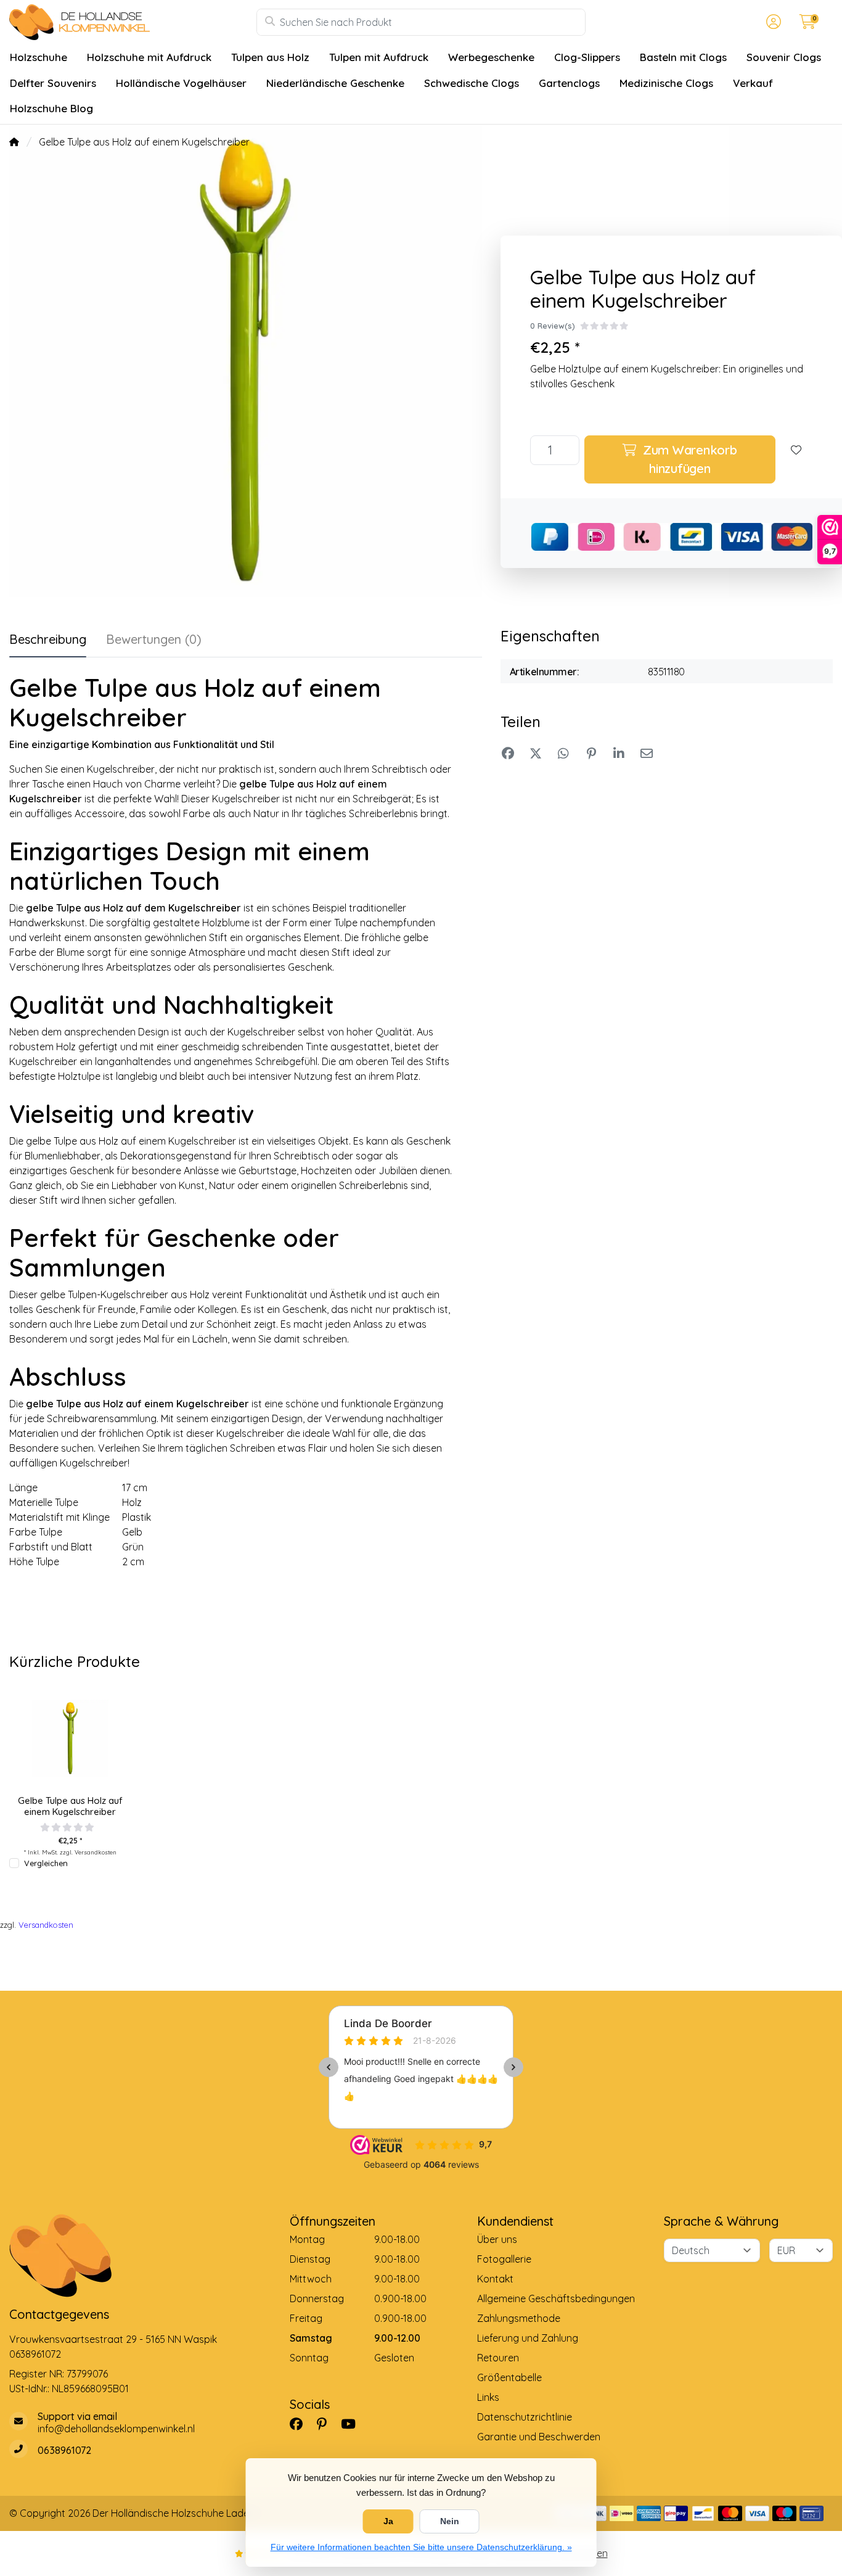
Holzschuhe (39, 57)
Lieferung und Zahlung (528, 2338)
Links (488, 2397)
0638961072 (35, 2354)
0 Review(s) (553, 326)
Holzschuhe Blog (51, 108)
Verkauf (753, 83)
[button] (772, 22)
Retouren (498, 2358)
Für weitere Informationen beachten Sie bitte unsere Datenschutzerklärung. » (421, 2547)
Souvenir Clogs (784, 57)
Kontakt (495, 2279)
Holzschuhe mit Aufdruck (149, 57)
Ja (388, 2521)
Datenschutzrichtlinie (525, 2417)
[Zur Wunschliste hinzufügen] (796, 459)
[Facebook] (301, 2424)
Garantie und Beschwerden (539, 2437)
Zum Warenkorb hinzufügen (688, 459)
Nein (450, 2521)
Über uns (497, 2239)
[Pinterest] (327, 2424)
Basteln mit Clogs (683, 57)
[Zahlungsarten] (622, 2513)
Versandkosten (96, 1852)
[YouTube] (353, 2424)
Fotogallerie (504, 2259)
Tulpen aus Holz (270, 57)
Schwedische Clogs (472, 83)
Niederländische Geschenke (335, 83)
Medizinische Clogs (666, 83)
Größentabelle (509, 2377)
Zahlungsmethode (519, 2318)
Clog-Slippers (587, 57)
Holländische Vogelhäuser (181, 83)
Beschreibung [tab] (48, 639)
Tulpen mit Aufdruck (379, 57)
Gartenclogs (569, 83)
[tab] (154, 642)
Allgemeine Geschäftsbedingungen (556, 2298)
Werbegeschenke (491, 57)
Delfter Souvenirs (53, 83)
